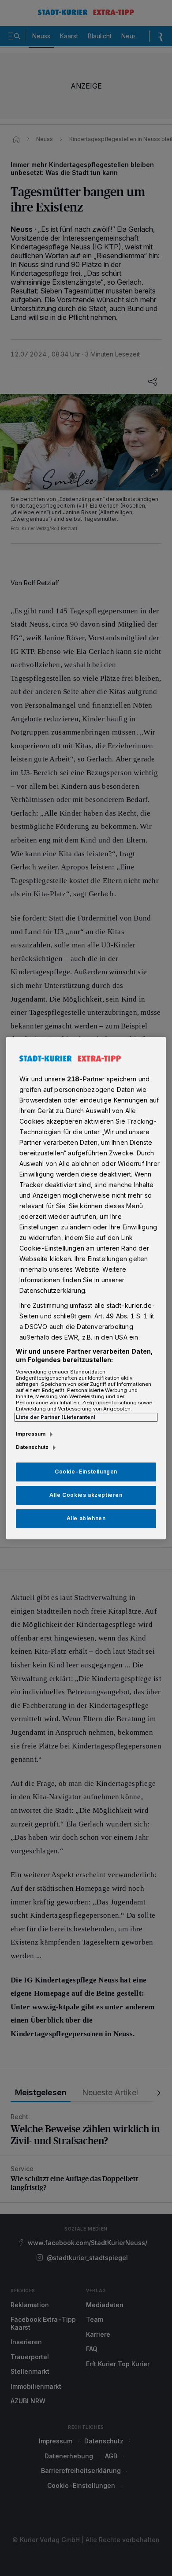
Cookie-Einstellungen (86, 1472)
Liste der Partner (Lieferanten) (56, 1417)
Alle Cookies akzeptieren (86, 1495)
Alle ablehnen (86, 1518)
